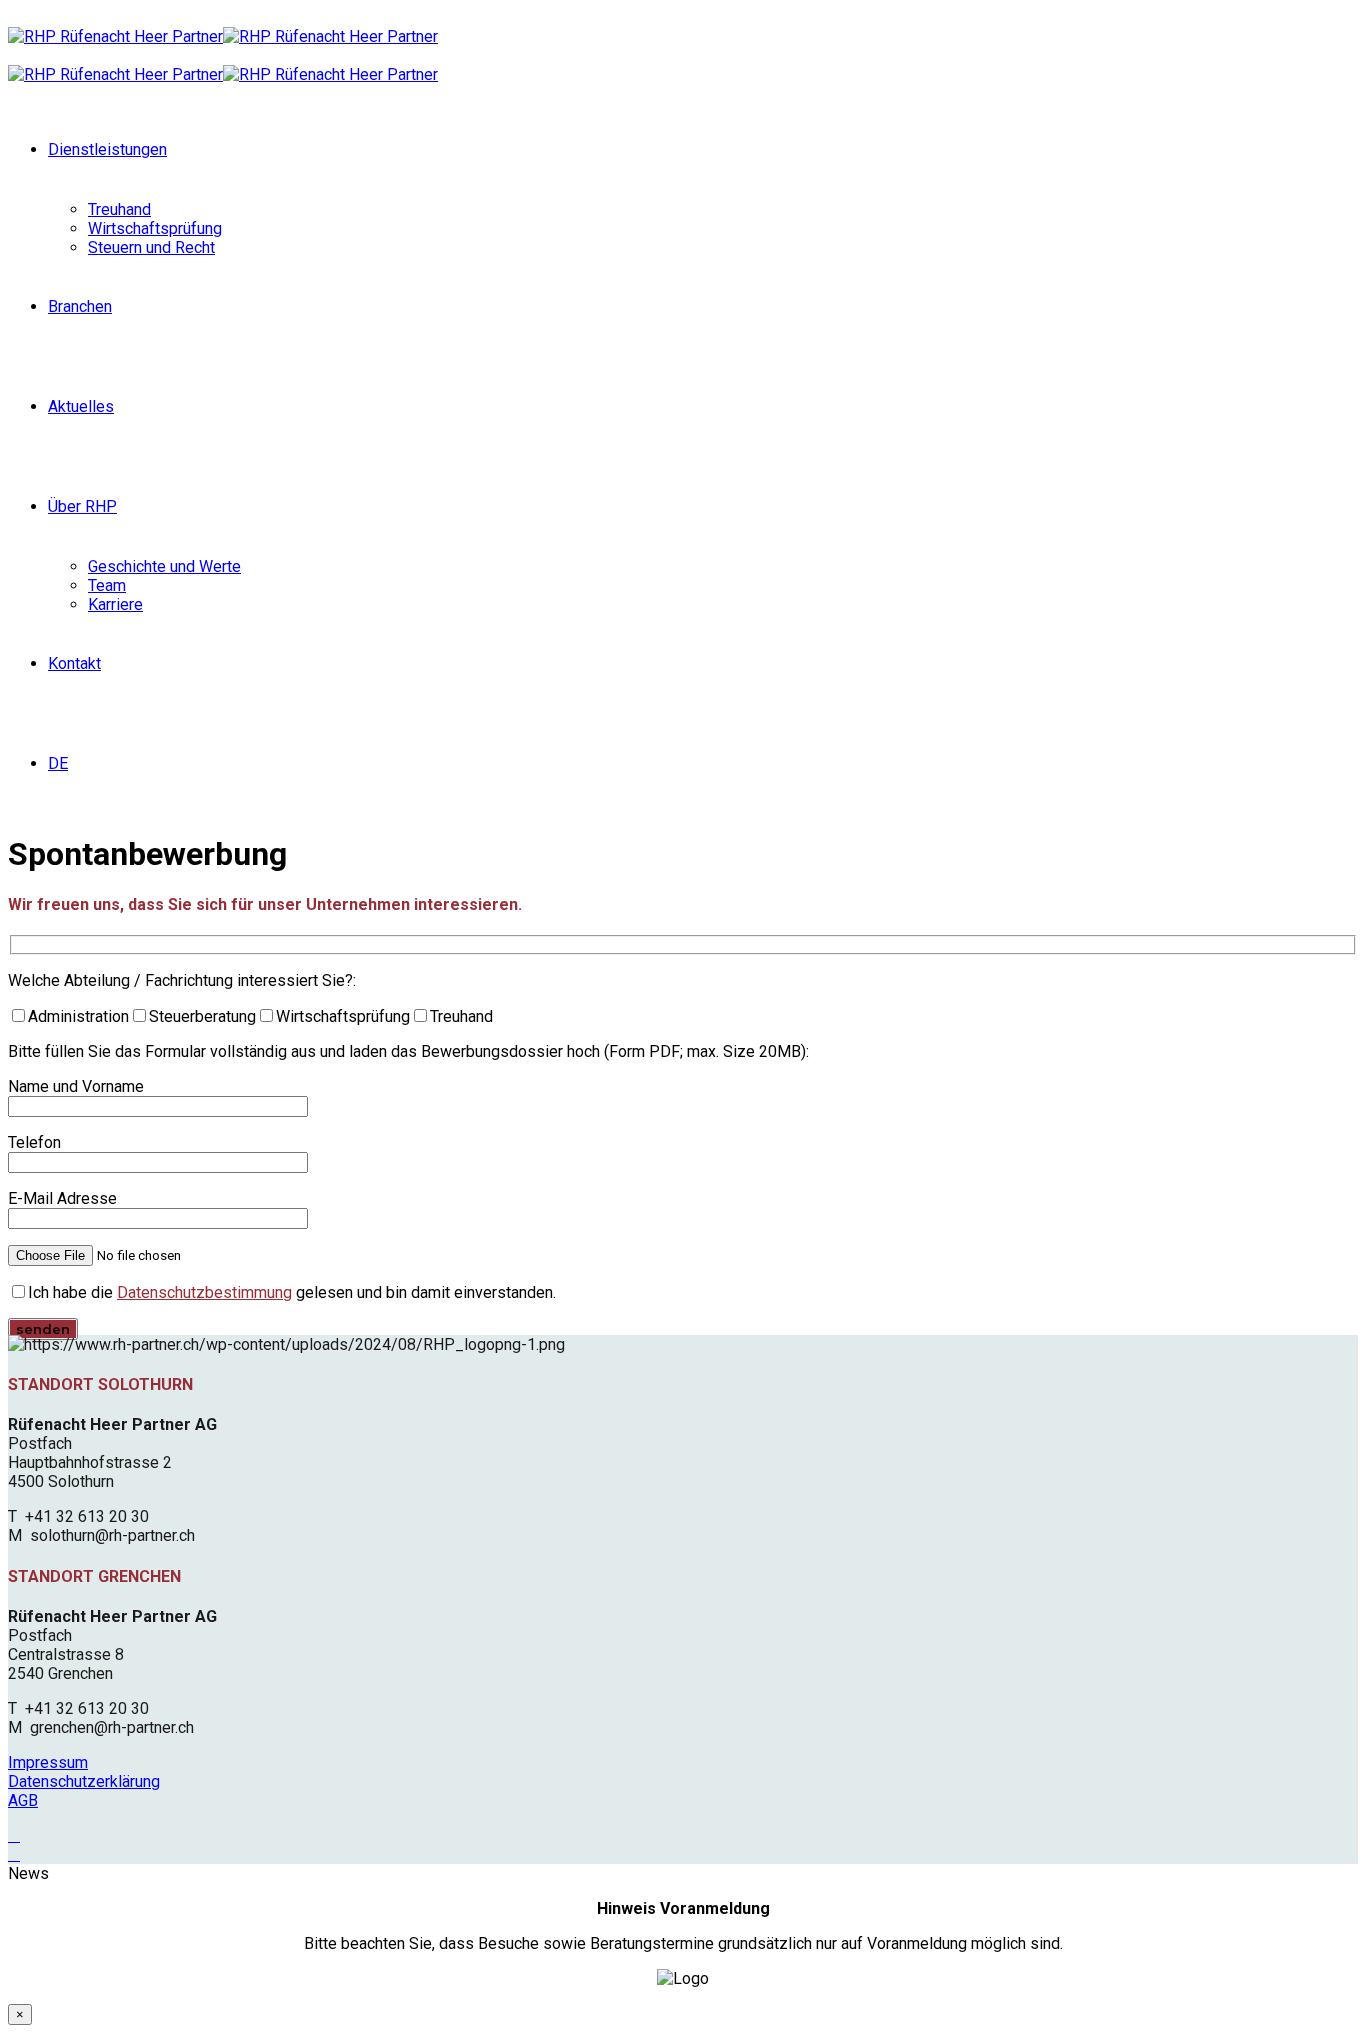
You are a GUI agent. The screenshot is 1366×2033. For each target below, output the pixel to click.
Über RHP (82, 506)
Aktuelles (81, 406)
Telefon (34, 1142)
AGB (23, 1800)
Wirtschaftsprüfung (155, 228)
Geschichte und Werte (164, 566)
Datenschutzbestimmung (204, 1292)
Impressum (48, 1762)
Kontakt (74, 663)
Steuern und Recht (151, 247)
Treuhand (119, 209)
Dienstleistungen (107, 149)
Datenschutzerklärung (84, 1781)
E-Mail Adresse (62, 1198)
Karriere (115, 604)
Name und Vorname (76, 1086)
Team (107, 585)
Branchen (80, 306)
